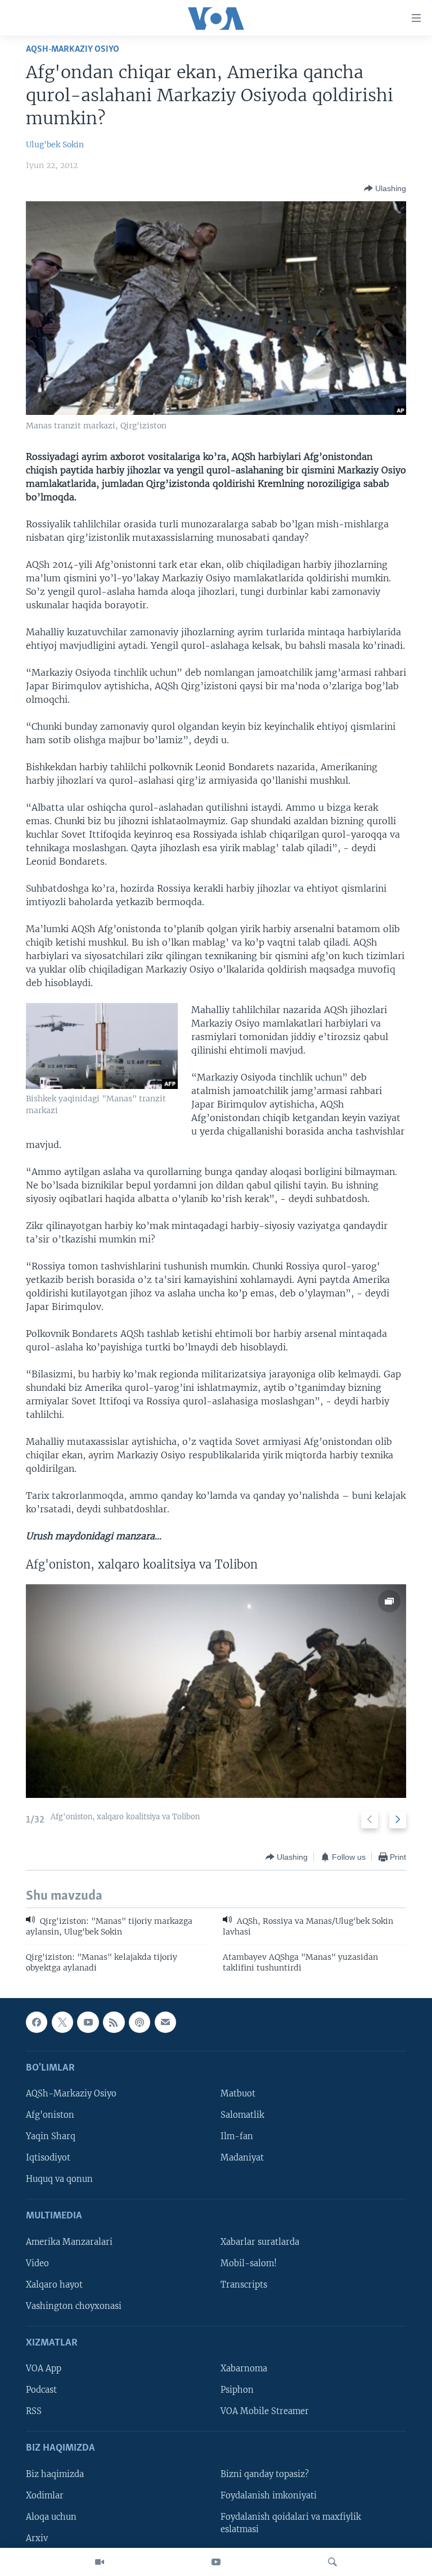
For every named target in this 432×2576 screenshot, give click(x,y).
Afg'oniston (50, 2116)
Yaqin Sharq (51, 2137)
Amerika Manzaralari (69, 2242)
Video (37, 2263)
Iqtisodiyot (48, 2158)
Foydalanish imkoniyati (269, 2496)
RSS (34, 2412)
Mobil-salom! (249, 2263)
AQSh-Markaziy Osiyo (73, 49)
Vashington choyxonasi (74, 2306)
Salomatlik (242, 2116)
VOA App (44, 2369)
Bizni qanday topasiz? (265, 2474)
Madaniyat (242, 2158)
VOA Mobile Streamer (265, 2412)
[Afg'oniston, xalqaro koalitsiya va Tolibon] (216, 1691)
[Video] (100, 2562)
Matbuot (238, 2094)
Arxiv (37, 2538)
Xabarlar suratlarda (260, 2242)
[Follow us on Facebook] (37, 2022)
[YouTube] (216, 2562)
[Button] (385, 188)
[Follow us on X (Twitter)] (62, 2022)
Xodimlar (45, 2496)
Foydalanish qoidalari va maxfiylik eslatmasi (291, 2523)
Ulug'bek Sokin (55, 144)
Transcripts (244, 2285)
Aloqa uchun (51, 2517)
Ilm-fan (237, 2137)
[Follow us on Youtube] (88, 2022)
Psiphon (237, 2390)
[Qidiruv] (332, 2562)
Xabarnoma (244, 2369)
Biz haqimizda (55, 2474)
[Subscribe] (165, 2022)
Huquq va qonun (59, 2180)
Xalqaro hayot (54, 2285)
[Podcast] (139, 2022)
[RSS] (114, 2022)
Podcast (41, 2390)
